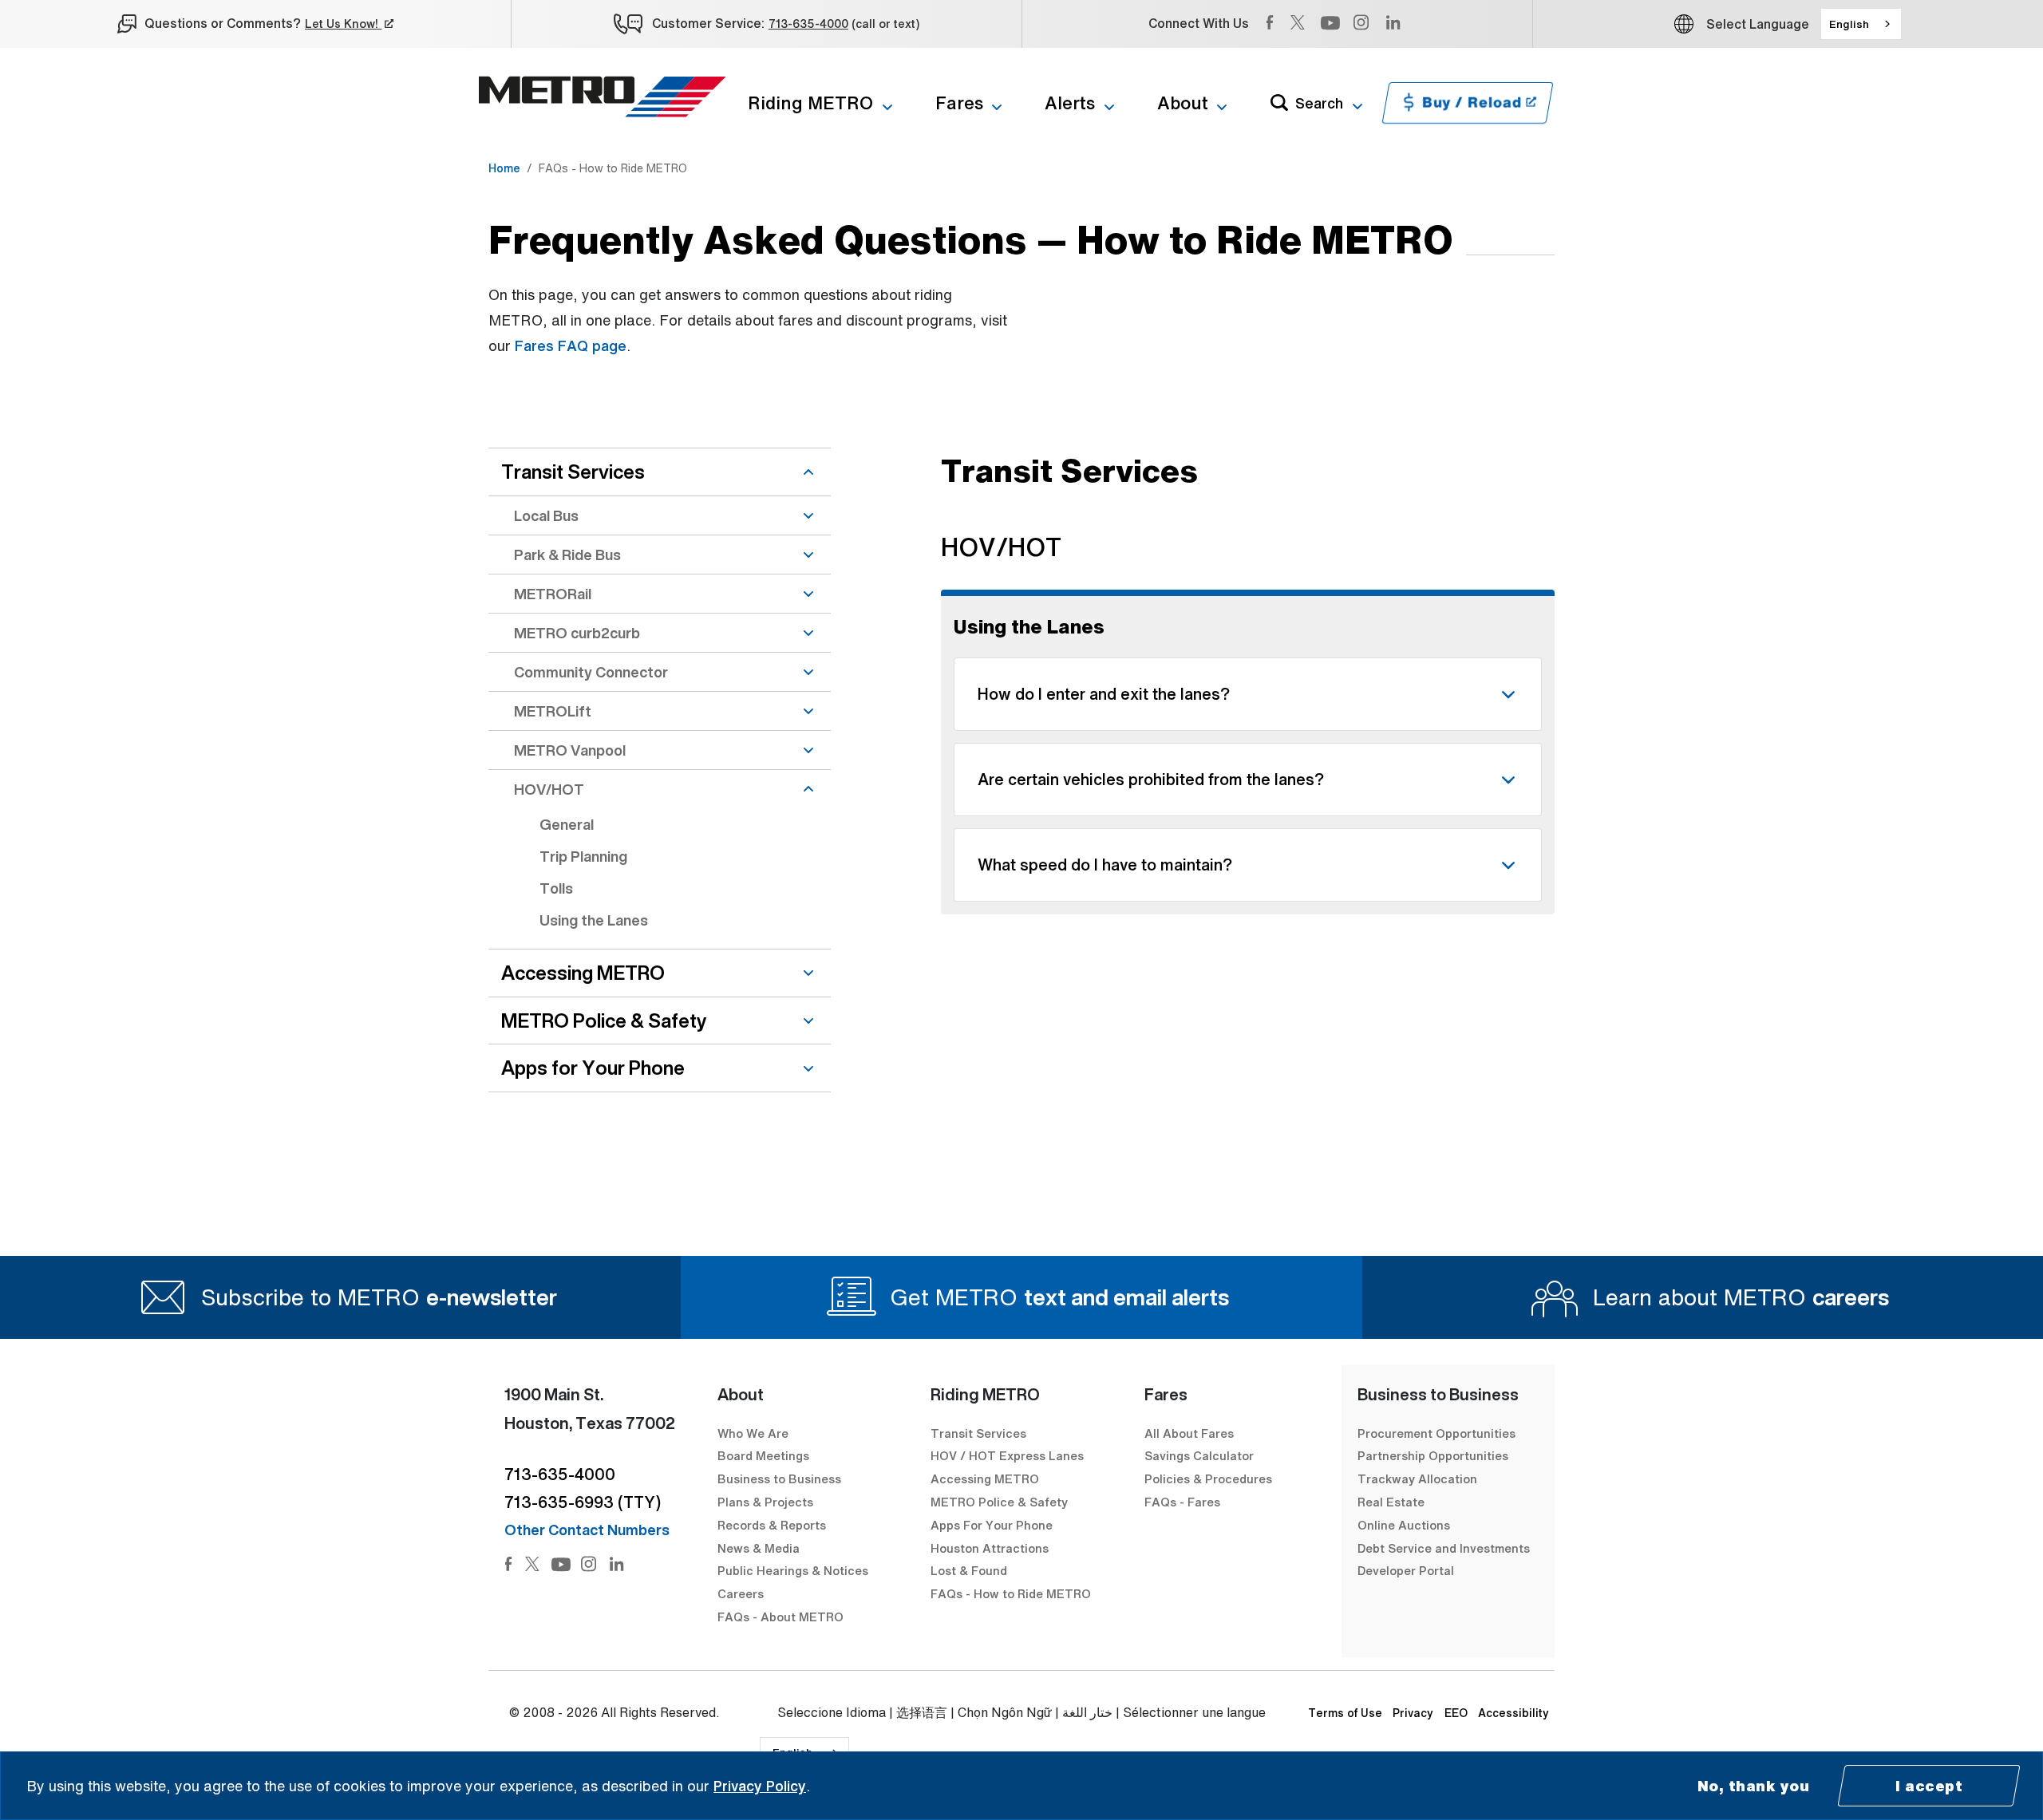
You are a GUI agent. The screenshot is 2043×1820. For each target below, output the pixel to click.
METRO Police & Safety (604, 1021)
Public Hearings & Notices (793, 1570)
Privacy (1413, 1713)
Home (504, 168)
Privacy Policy (760, 1786)
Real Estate (1391, 1502)
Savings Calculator (1199, 1455)
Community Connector (591, 672)
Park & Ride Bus (567, 555)
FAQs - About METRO (780, 1617)
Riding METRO (810, 103)
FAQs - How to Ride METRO (1011, 1593)
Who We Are (753, 1433)
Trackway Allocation (1417, 1479)
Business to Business (779, 1479)
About (1183, 103)
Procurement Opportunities (1436, 1433)
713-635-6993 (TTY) (583, 1502)
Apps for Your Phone (593, 1068)
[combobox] (1861, 24)
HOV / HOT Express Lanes (1007, 1455)
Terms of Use (1345, 1713)
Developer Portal (1406, 1570)
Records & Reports (772, 1525)
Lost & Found (969, 1570)
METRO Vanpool (570, 750)
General (567, 824)
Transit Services (573, 472)
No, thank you (1754, 1786)
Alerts (1070, 103)
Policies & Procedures (1208, 1479)
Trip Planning (583, 856)
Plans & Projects (767, 1502)
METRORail (553, 594)
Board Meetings (763, 1455)
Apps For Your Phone (992, 1525)
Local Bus (546, 515)
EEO (1456, 1713)
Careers (741, 1593)
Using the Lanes (594, 920)
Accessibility (1513, 1713)
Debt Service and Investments (1444, 1548)
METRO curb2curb (577, 633)
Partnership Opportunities (1433, 1455)
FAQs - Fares (1182, 1502)
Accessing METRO (583, 973)
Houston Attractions (990, 1548)
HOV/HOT (549, 789)
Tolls (556, 888)
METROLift (553, 711)
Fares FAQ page (571, 345)
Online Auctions (1404, 1525)
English (1849, 24)
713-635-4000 (808, 24)
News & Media (759, 1548)
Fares (959, 103)
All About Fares (1189, 1433)
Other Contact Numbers (587, 1530)
